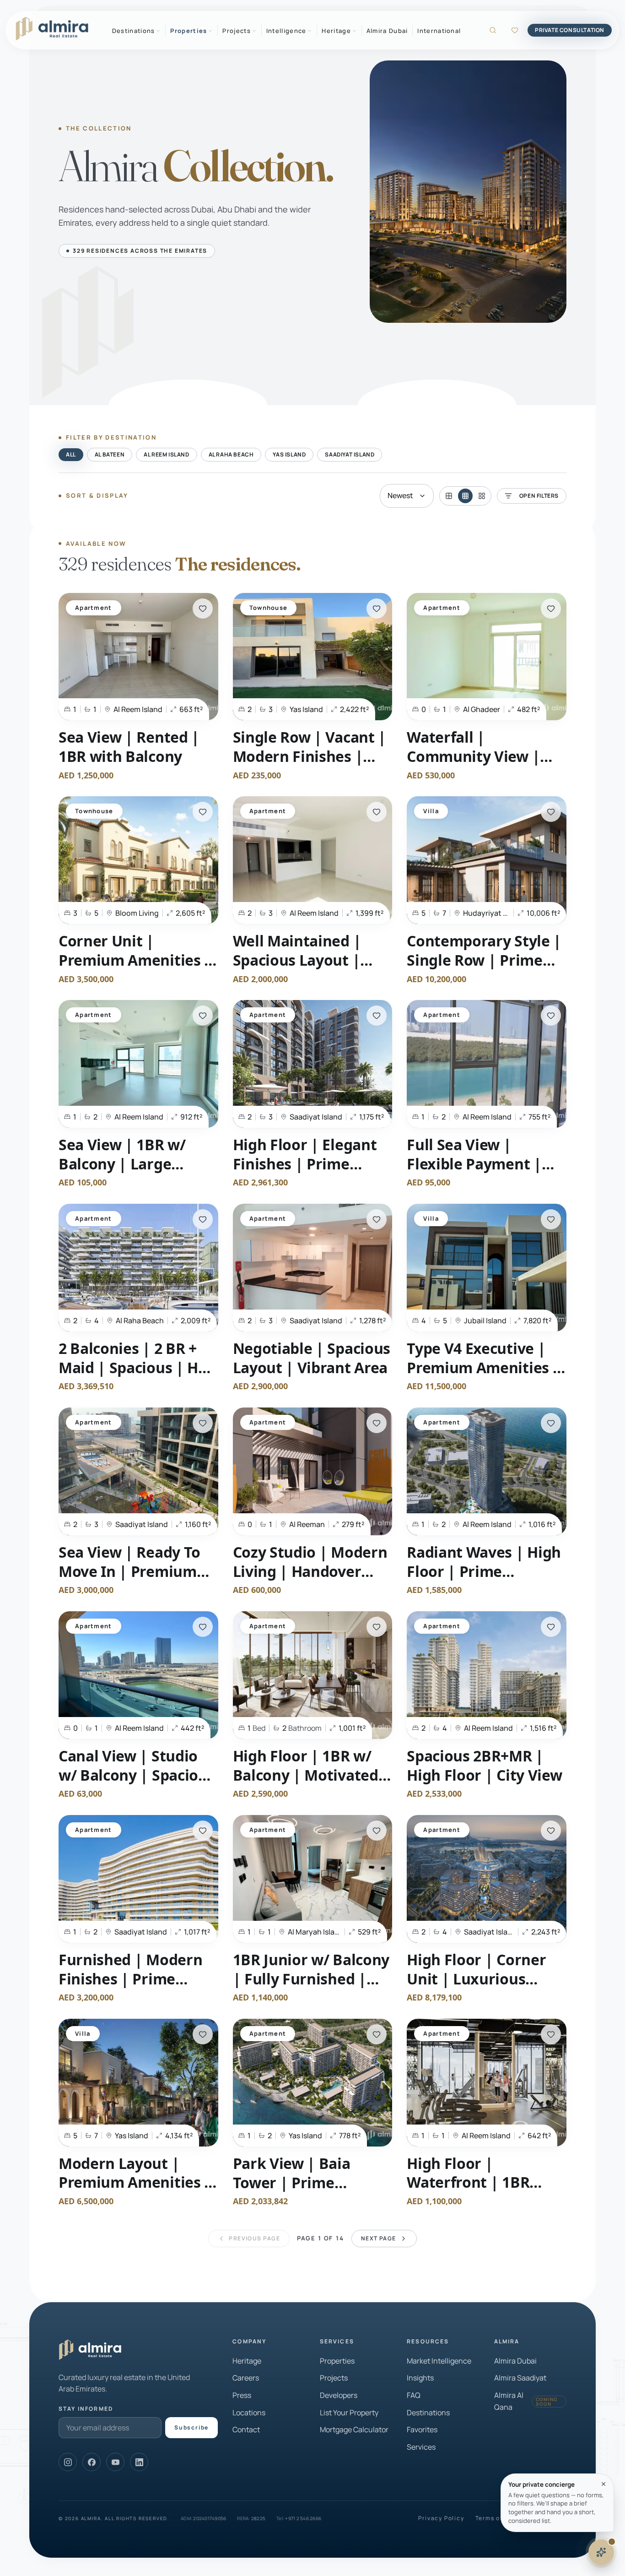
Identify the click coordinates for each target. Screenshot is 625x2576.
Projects (334, 2378)
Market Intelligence (439, 2361)
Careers (246, 2378)
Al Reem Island (166, 454)
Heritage (247, 2361)
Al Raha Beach (231, 454)
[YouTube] (115, 2462)
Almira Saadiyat (520, 2378)
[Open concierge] (601, 2552)
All (71, 454)
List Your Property (349, 2413)
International (439, 31)
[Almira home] (52, 29)
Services (421, 2447)
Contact (246, 2429)
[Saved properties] (515, 30)
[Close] (603, 2484)
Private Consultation (570, 30)
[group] (465, 496)
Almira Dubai (387, 31)
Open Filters (539, 496)
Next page (379, 2238)
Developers (339, 2395)
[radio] (449, 496)
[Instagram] (68, 2462)
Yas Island (289, 454)
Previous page (254, 2238)
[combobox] (407, 496)
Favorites (422, 2429)
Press (242, 2395)
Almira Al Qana (526, 2401)
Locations (249, 2413)
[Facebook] (92, 2462)
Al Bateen (110, 454)
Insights (420, 2378)
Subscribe (191, 2427)
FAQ (414, 2395)
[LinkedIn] (139, 2462)
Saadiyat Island (350, 454)
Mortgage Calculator (354, 2429)
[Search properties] (493, 30)
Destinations (428, 2413)
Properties (337, 2361)
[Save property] (203, 609)
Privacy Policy (441, 2518)
